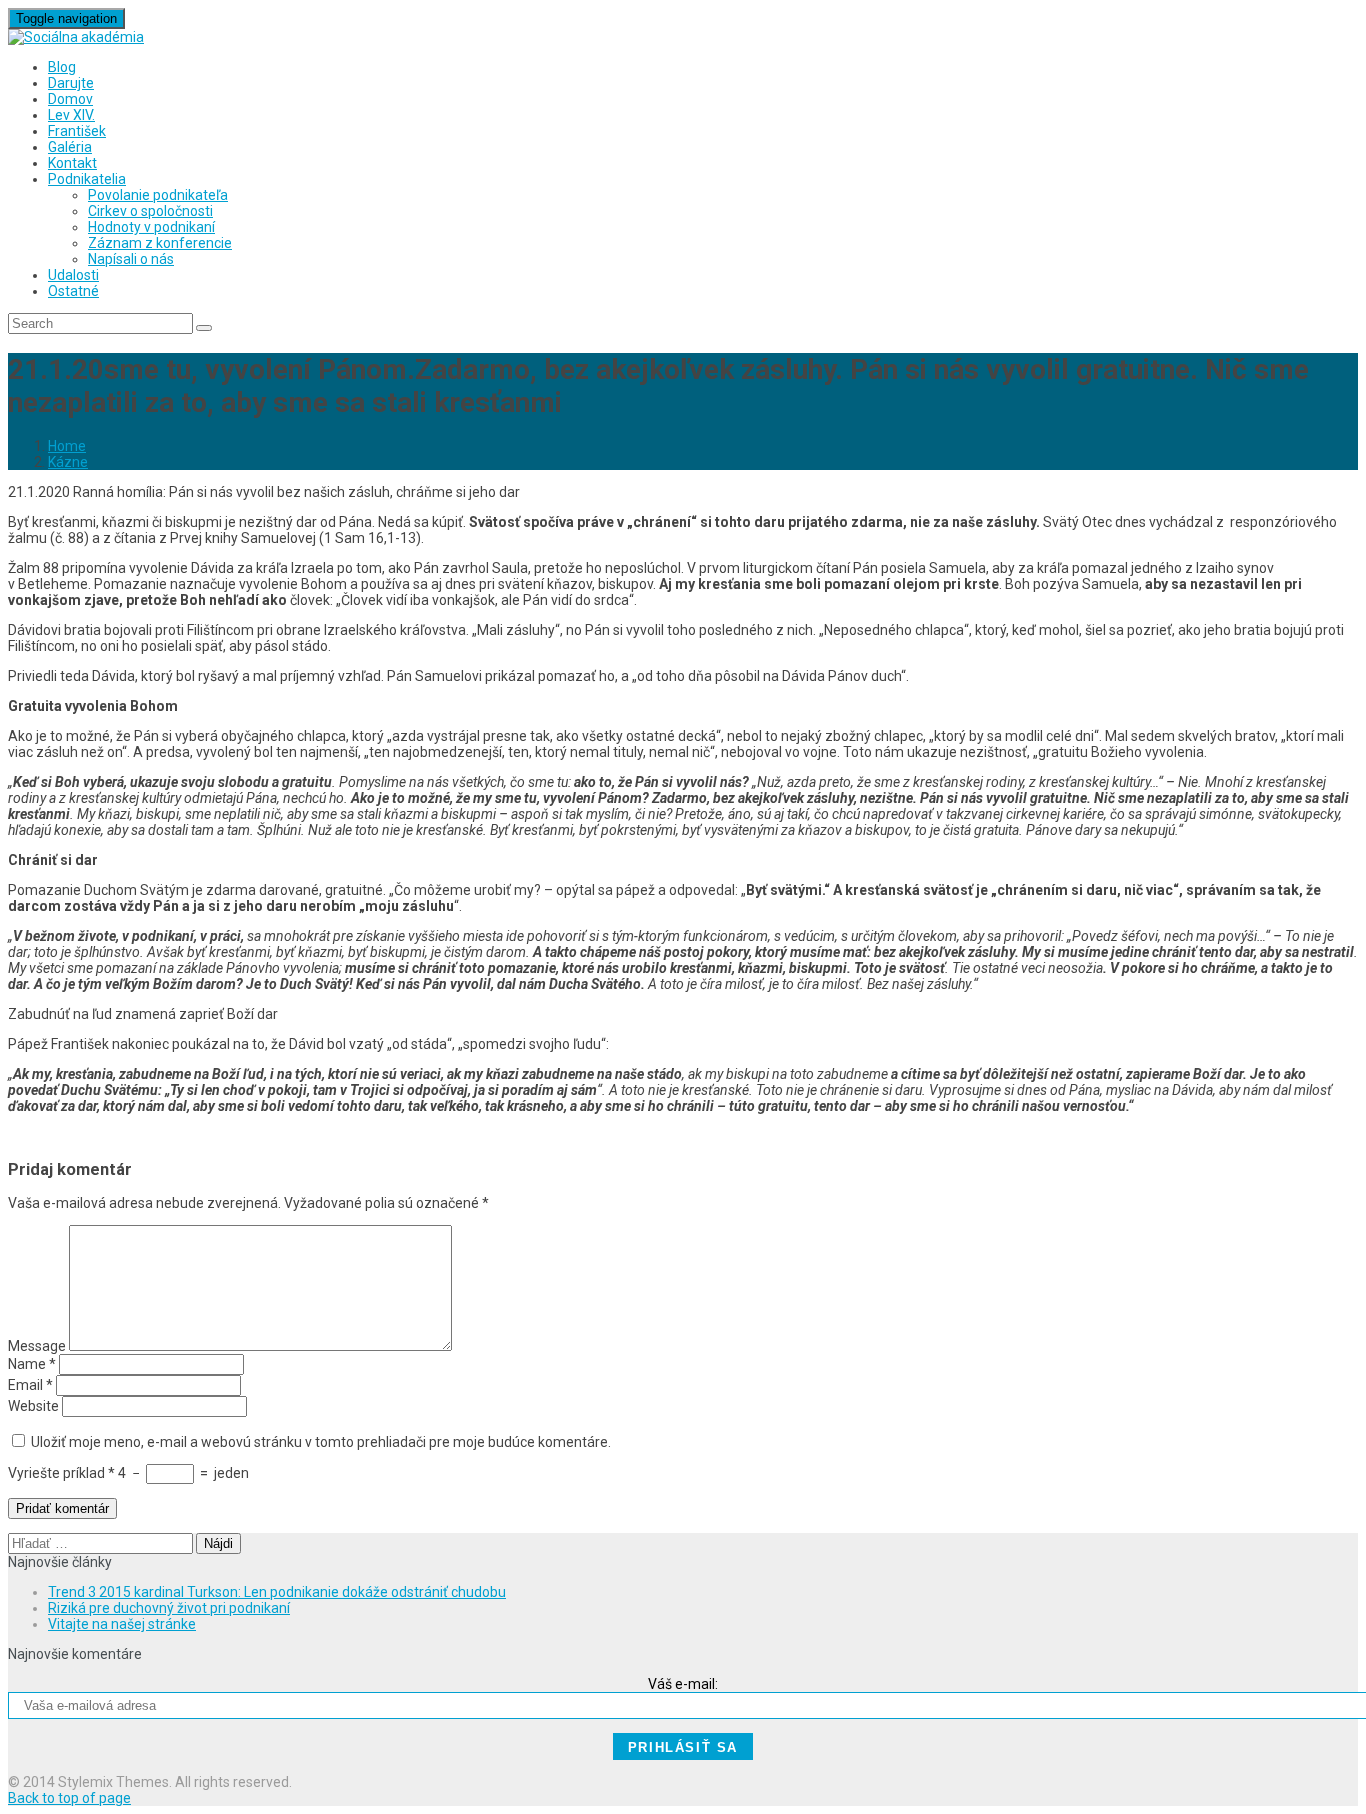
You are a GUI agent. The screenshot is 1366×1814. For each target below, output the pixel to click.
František (77, 131)
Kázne (68, 462)
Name (32, 1364)
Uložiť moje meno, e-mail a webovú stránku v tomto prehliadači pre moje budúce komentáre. (321, 1442)
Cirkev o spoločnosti (150, 211)
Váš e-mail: (683, 1684)
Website (33, 1406)
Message (37, 1346)
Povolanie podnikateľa (158, 195)
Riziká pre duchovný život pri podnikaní (169, 1608)
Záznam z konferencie (160, 243)
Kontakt (72, 163)
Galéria (70, 147)
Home (67, 446)
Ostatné (73, 291)
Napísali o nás (131, 259)
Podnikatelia (87, 179)
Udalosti (73, 275)
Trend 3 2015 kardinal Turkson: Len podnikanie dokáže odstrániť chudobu (277, 1592)
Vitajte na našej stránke (122, 1624)
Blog (62, 67)
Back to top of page (69, 1798)
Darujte (71, 83)
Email (30, 1385)
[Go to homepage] (76, 37)
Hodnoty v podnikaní (151, 227)
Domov (70, 99)
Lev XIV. (71, 115)
